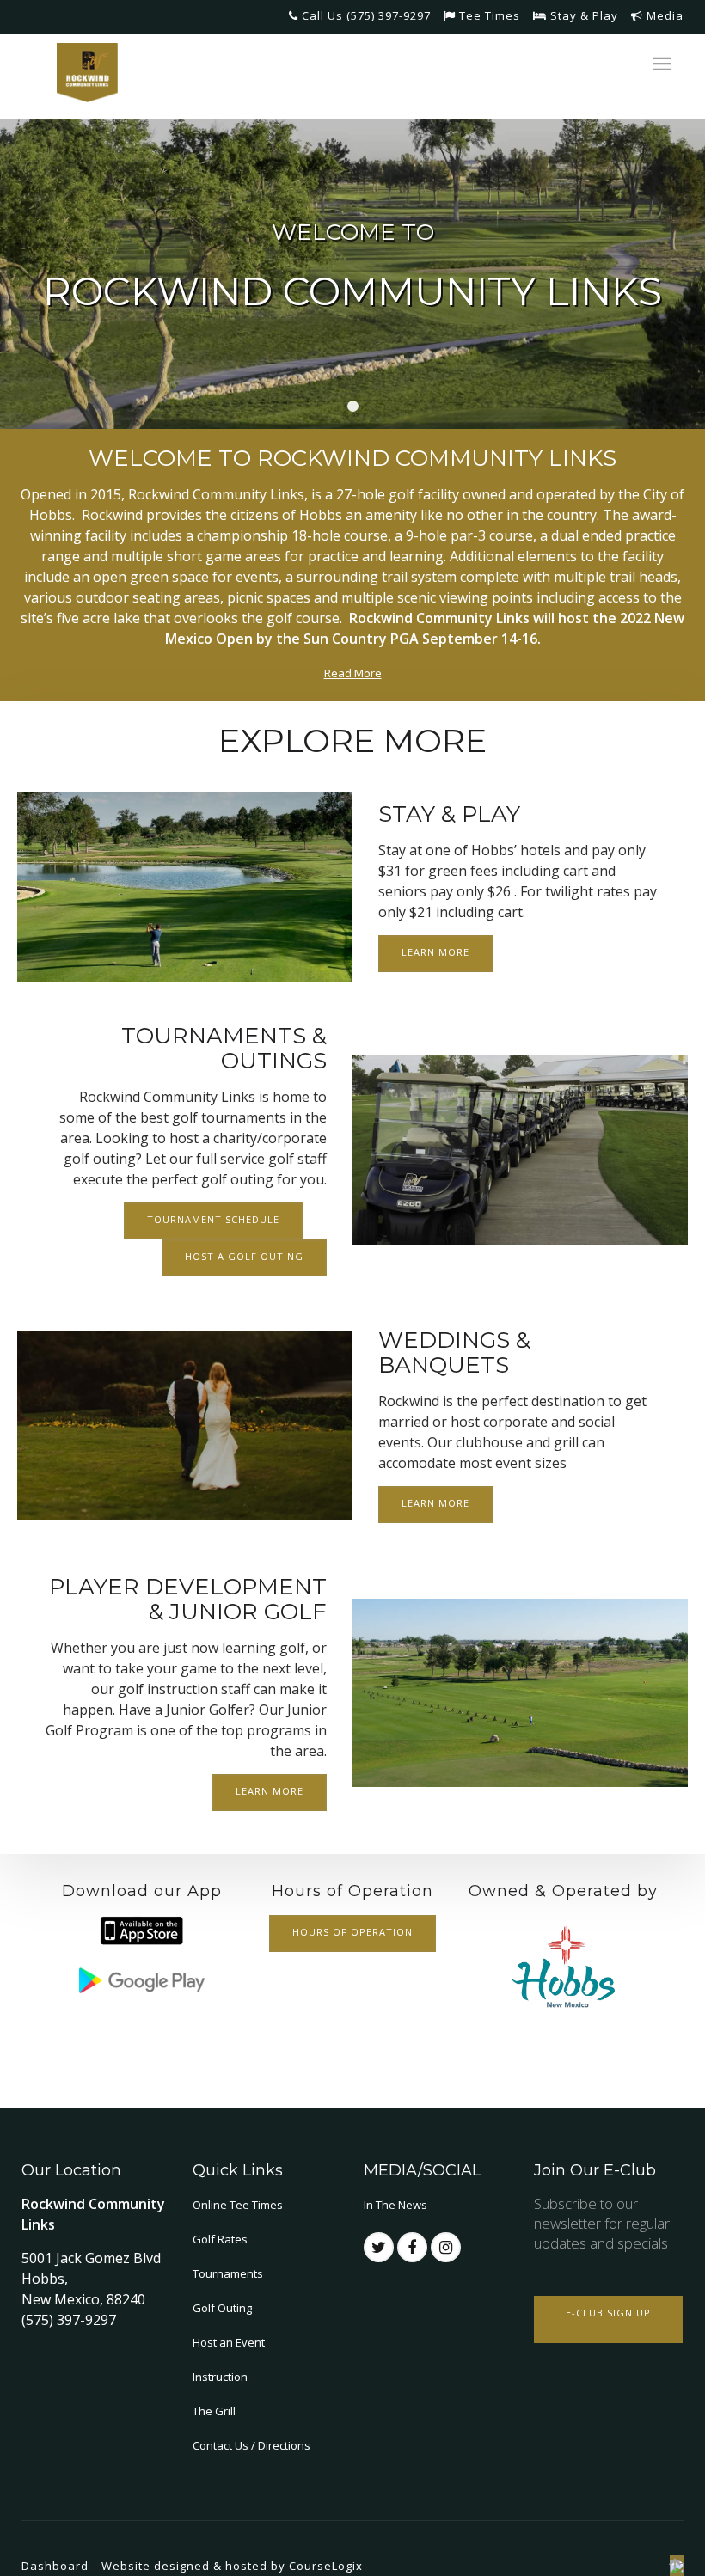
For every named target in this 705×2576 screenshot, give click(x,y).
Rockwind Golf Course (353, 406)
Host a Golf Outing (244, 1256)
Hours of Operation (352, 1932)
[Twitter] (379, 2247)
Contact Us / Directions (251, 2445)
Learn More (435, 952)
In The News (395, 2205)
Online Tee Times (238, 2205)
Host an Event (229, 2342)
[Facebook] (412, 2247)
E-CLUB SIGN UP (608, 2313)
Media (663, 15)
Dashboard (55, 2566)
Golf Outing (222, 2308)
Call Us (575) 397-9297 (365, 15)
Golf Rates (220, 2239)
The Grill (214, 2411)
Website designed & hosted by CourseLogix (232, 2566)
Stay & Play (582, 15)
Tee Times (488, 15)
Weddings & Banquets (454, 1352)
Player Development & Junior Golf (188, 1599)
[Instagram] (446, 2247)
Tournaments (228, 2273)
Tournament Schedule (213, 1219)
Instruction (220, 2377)
